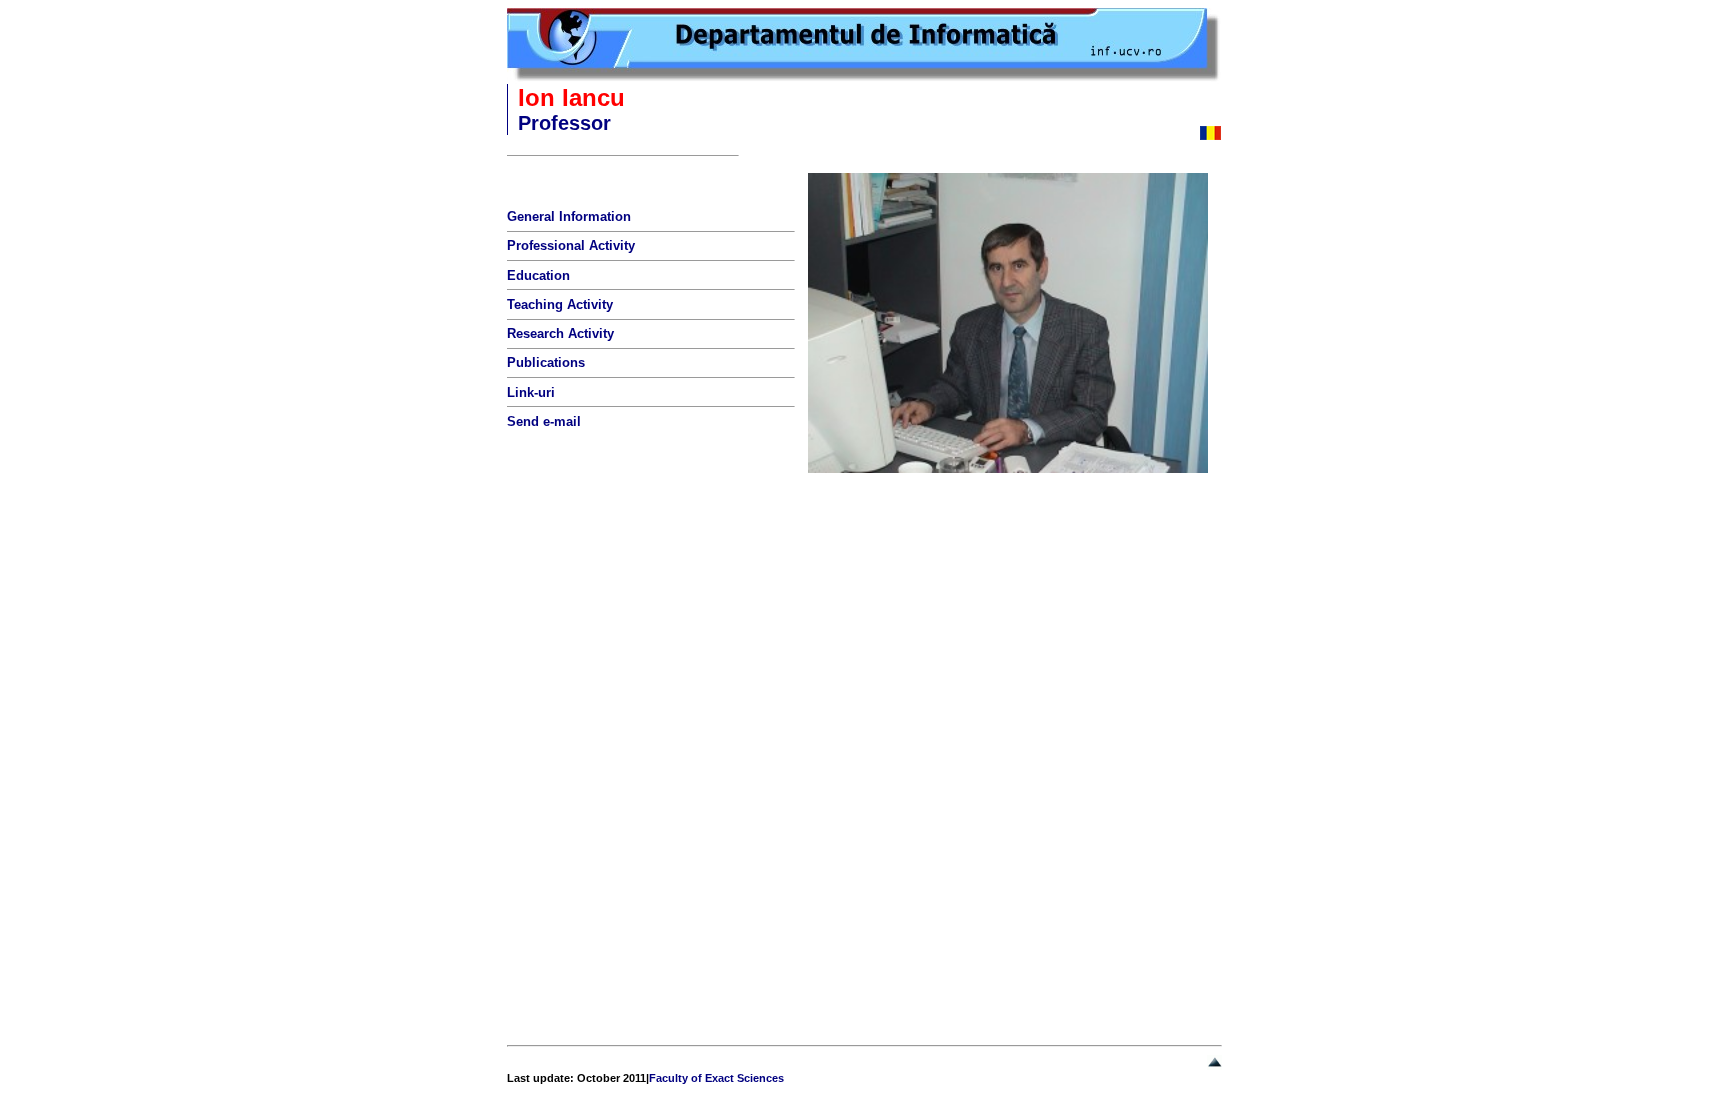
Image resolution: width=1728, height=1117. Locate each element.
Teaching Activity (560, 304)
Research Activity (560, 333)
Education (538, 275)
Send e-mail (544, 421)
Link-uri (531, 392)
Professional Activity (571, 245)
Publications (546, 362)
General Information (569, 216)
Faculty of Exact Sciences (716, 1078)
